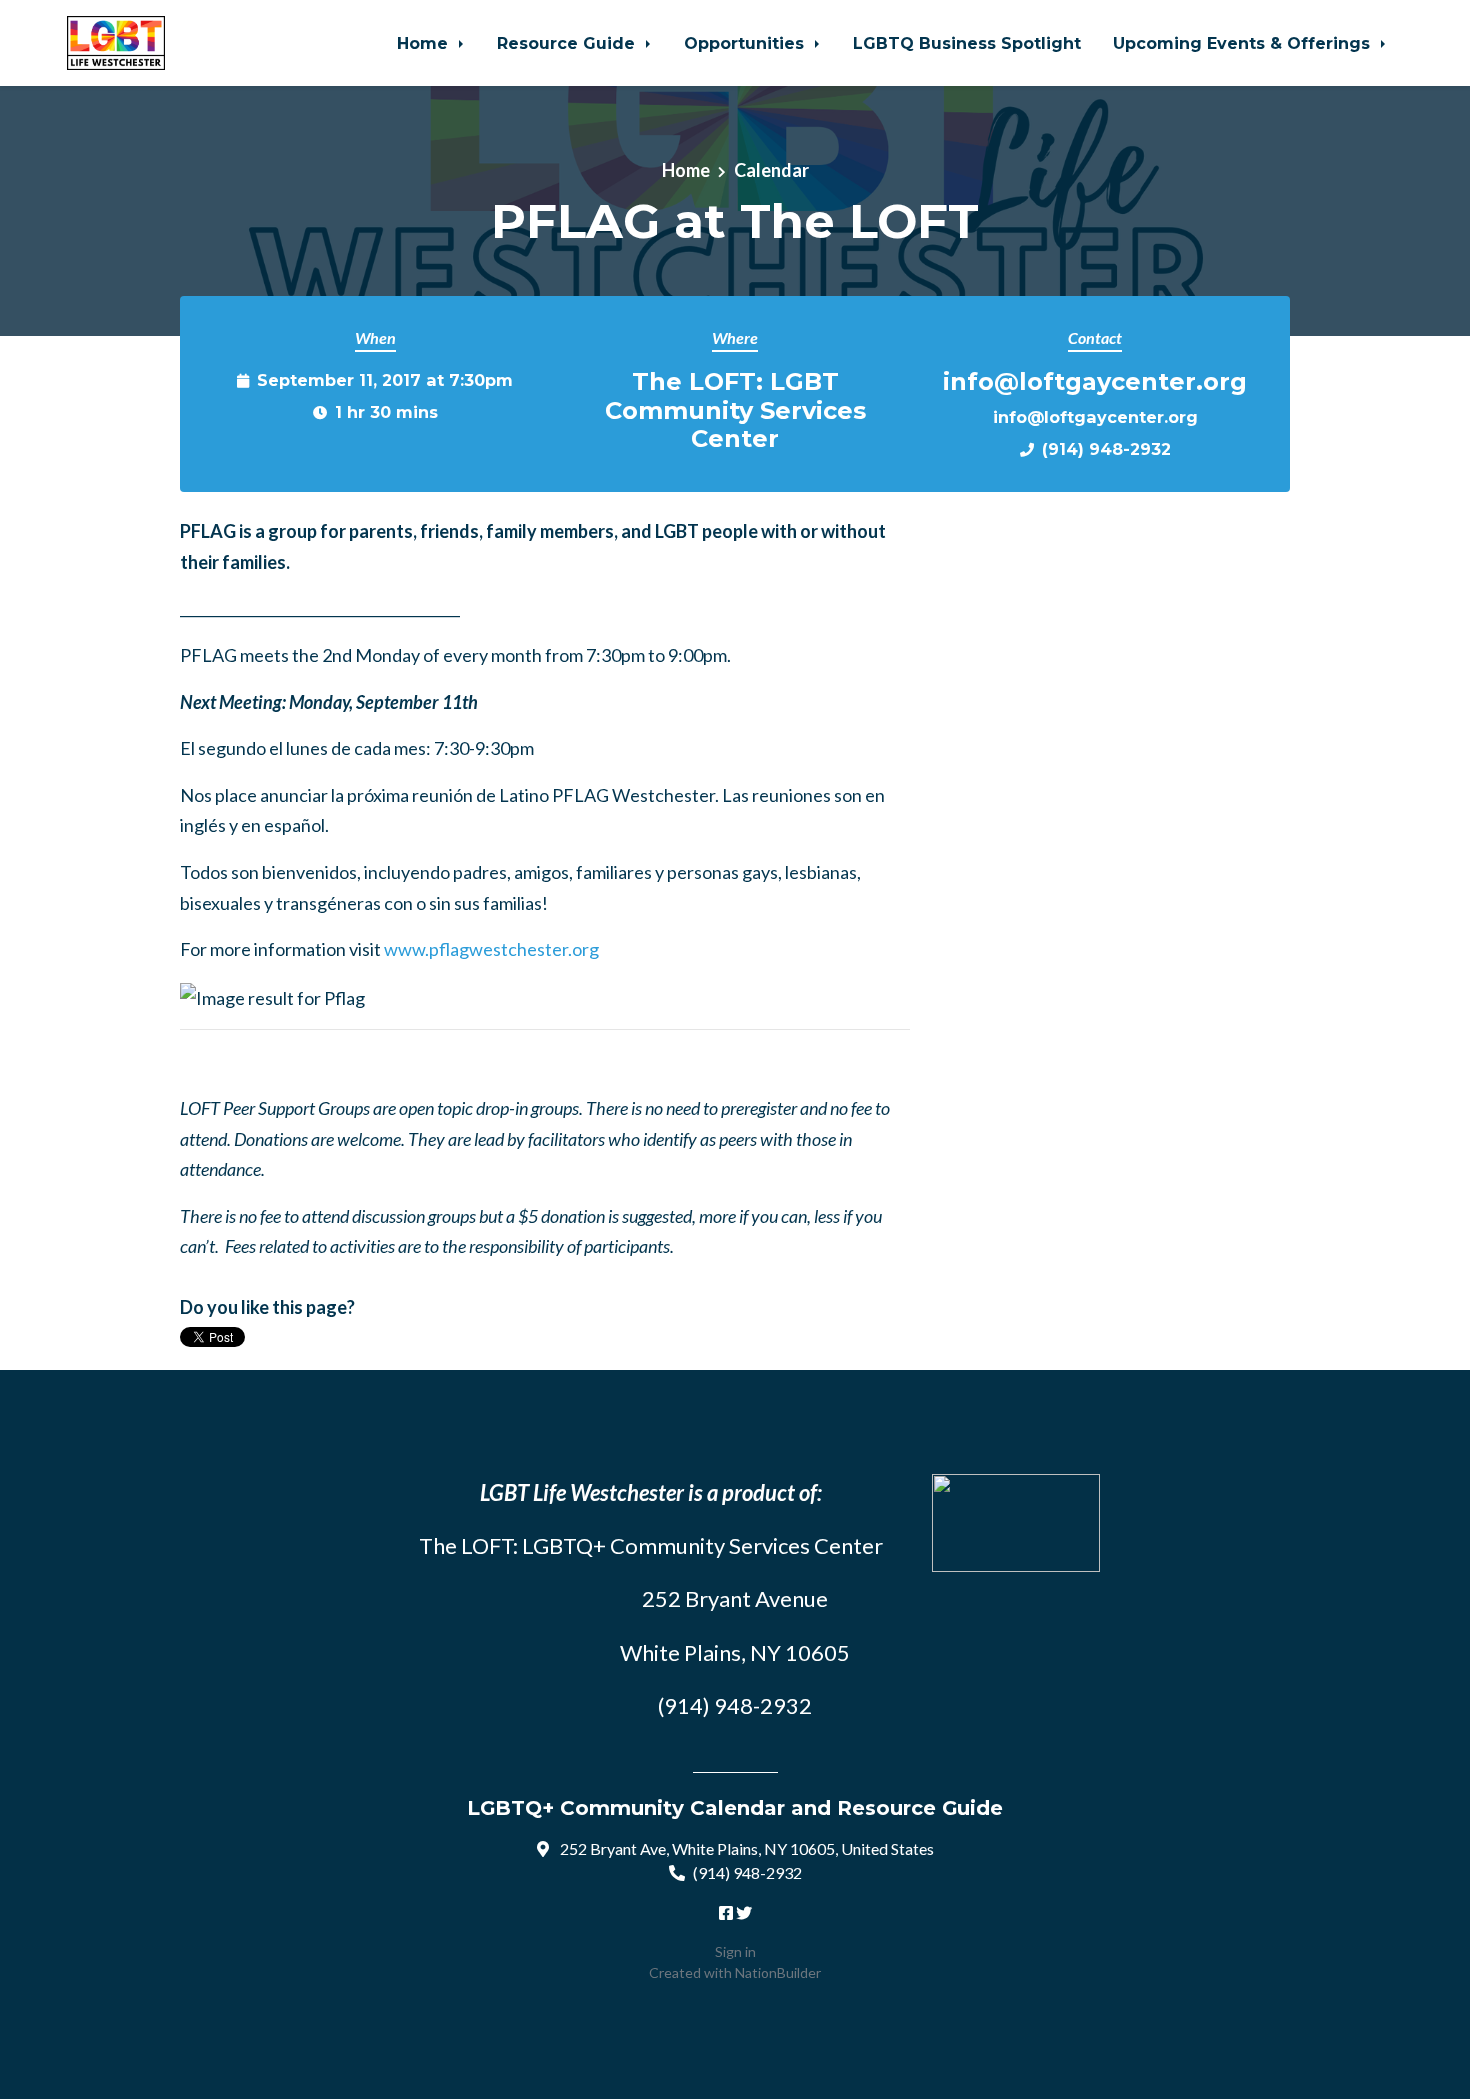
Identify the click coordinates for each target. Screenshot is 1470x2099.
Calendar (771, 170)
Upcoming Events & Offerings (1244, 43)
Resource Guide (568, 43)
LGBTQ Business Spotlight (967, 43)
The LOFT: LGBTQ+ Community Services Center (651, 1545)
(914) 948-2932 (1106, 449)
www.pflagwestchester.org (491, 949)
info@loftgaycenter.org (1095, 417)
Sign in (735, 1951)
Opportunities (746, 43)
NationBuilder (778, 1972)
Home (425, 43)
